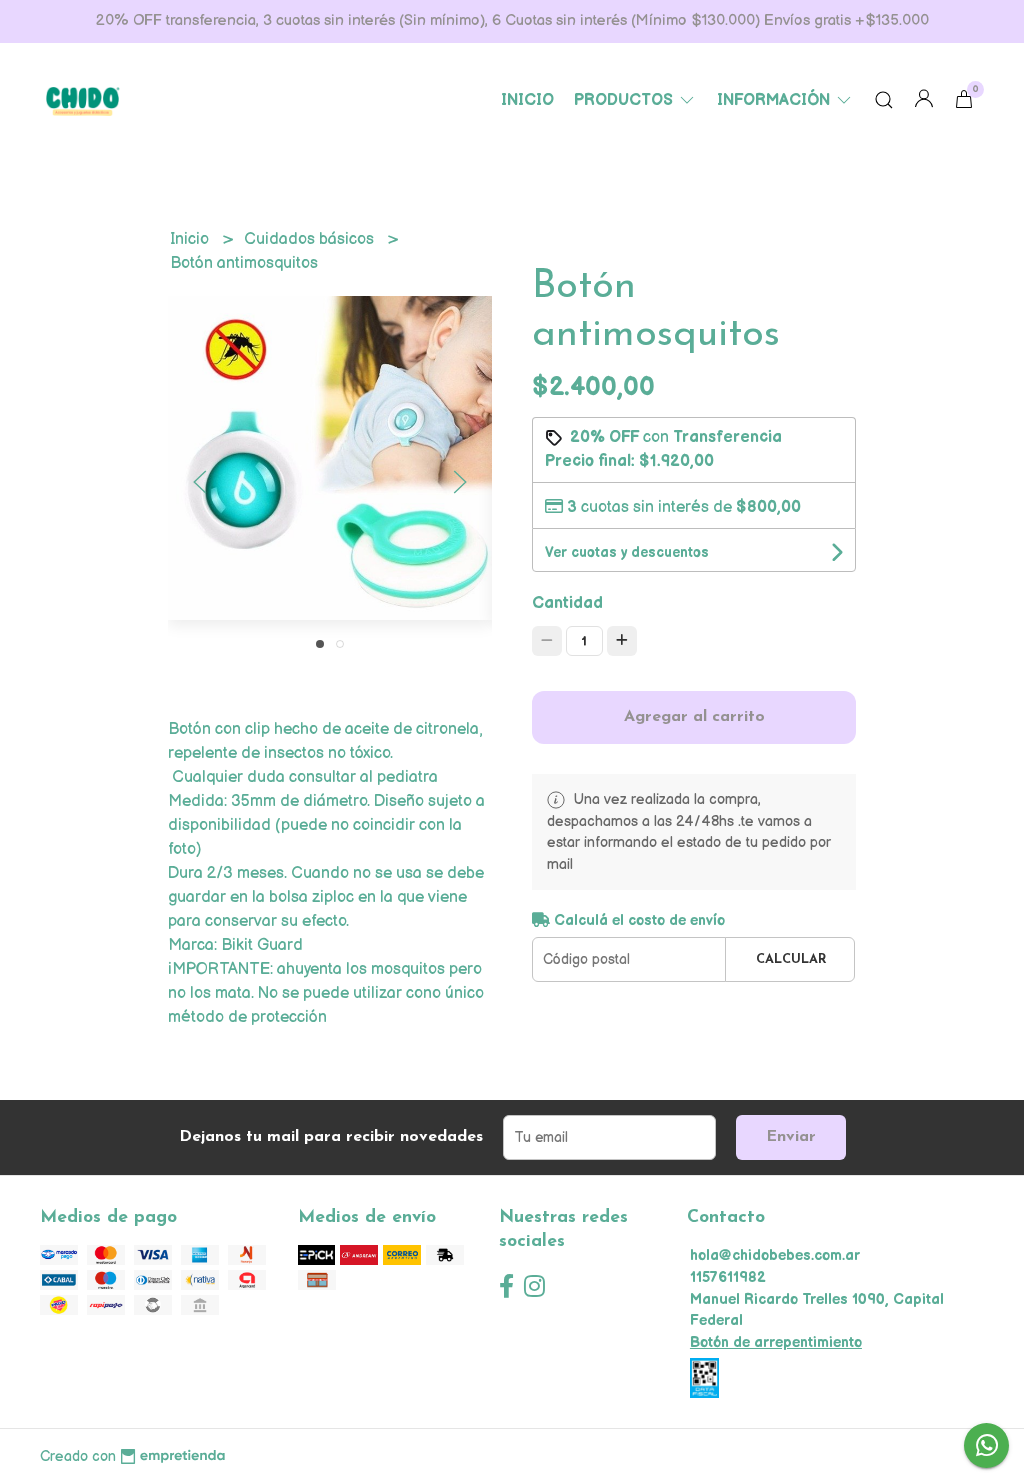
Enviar (791, 1137)
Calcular (791, 959)
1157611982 (728, 1277)
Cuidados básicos (311, 239)
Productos (625, 100)
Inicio (527, 100)
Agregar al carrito (694, 717)
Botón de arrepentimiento (776, 1342)
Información (775, 100)
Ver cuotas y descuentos (627, 552)
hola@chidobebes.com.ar (775, 1255)
